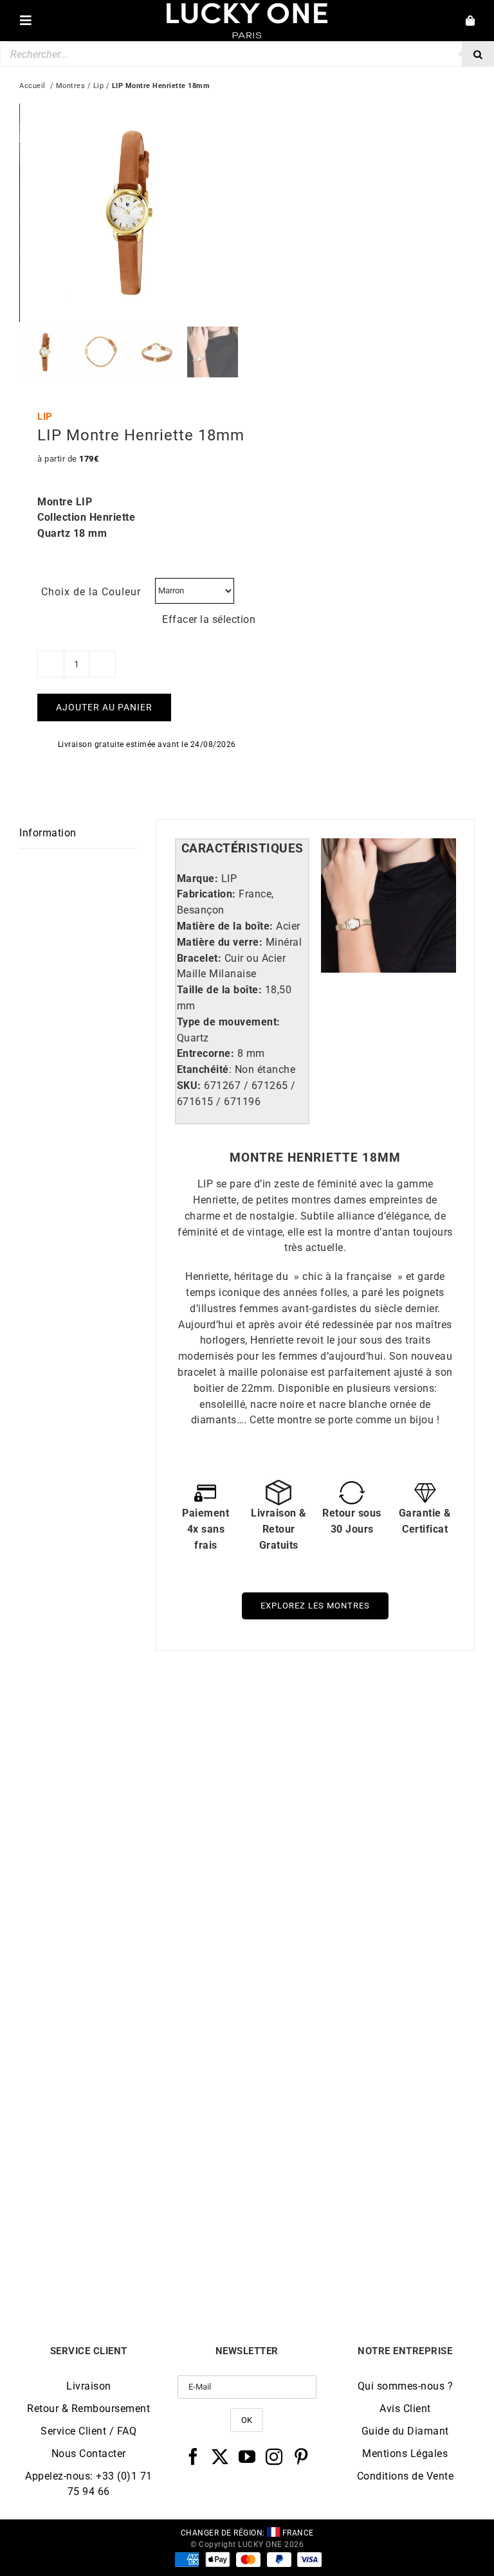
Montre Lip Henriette (361, 1959)
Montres (71, 86)
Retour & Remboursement (88, 2409)
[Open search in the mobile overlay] (247, 54)
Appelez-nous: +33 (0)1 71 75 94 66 (89, 2484)
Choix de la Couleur (91, 592)
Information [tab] (48, 833)
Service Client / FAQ (88, 2431)
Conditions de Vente (406, 2476)
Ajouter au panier (104, 707)
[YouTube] (247, 2456)
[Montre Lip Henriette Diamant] (361, 2023)
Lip (99, 86)
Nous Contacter (89, 2454)
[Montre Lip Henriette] (361, 1721)
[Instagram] (274, 2456)
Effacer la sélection (209, 619)
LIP (45, 417)
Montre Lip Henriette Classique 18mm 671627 (133, 1964)
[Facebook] (193, 2456)
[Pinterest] (301, 2456)
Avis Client (405, 2409)
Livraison (89, 2386)
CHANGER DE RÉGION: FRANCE (247, 2533)
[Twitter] (220, 2456)
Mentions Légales (405, 2454)
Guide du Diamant (405, 2431)
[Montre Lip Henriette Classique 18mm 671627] (133, 1721)
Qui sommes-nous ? (406, 2386)
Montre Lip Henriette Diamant (361, 2261)
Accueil (32, 86)
